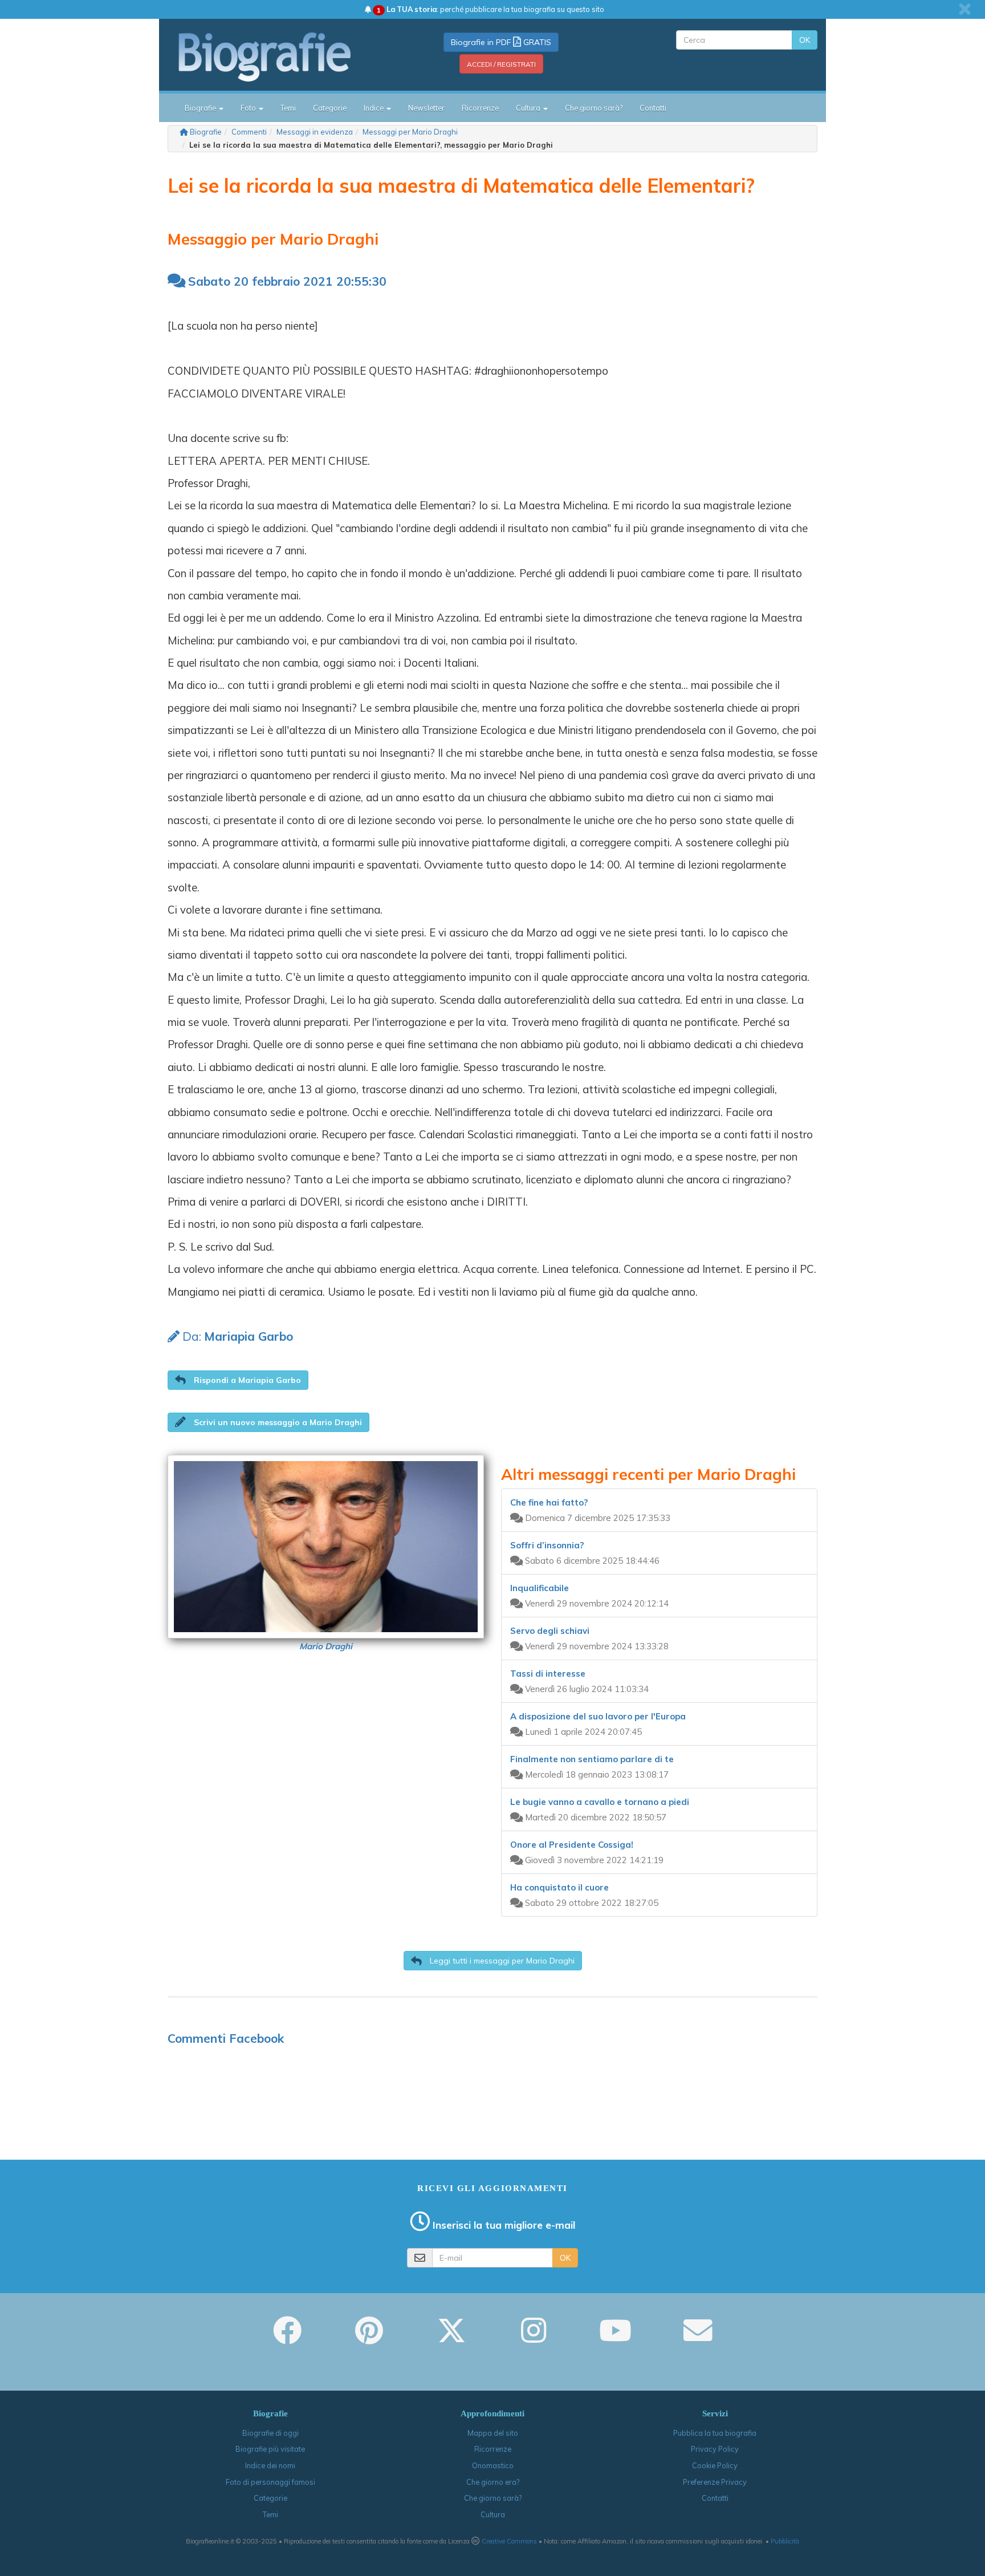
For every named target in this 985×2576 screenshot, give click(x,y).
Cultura (493, 2514)
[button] (238, 1380)
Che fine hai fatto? (549, 1502)
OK (805, 40)
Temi (288, 108)
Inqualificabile (540, 1588)
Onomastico (493, 2465)
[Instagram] (534, 2338)
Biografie (206, 132)
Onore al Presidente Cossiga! (572, 1845)
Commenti (249, 132)
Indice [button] (375, 108)
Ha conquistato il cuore (559, 1887)
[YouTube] (615, 2338)
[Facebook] (287, 2338)
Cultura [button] (529, 108)
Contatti (653, 108)
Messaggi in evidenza (315, 132)
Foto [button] (249, 108)
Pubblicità (785, 2541)
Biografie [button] (201, 108)
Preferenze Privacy (715, 2482)
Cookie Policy (715, 2465)
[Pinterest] (369, 2338)
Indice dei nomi (270, 2465)
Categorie (330, 108)
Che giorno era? (493, 2482)
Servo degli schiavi (550, 1631)
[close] (965, 9)
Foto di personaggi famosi (270, 2482)
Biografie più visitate (270, 2449)
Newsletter (426, 108)
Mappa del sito (493, 2433)
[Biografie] (279, 56)
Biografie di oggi (270, 2433)
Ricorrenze (480, 108)
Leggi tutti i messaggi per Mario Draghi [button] (501, 1961)
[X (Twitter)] (451, 2338)
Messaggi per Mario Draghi (410, 132)
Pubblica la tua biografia (715, 2433)
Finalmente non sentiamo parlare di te (592, 1759)
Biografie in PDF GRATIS (501, 42)
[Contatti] (698, 2338)
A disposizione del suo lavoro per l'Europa (598, 1716)
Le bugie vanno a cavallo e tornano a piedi (600, 1802)
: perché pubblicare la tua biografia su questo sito (491, 9)
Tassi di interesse (548, 1674)
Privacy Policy (715, 2449)
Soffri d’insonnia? (547, 1545)
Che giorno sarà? (594, 108)
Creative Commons (509, 2541)
